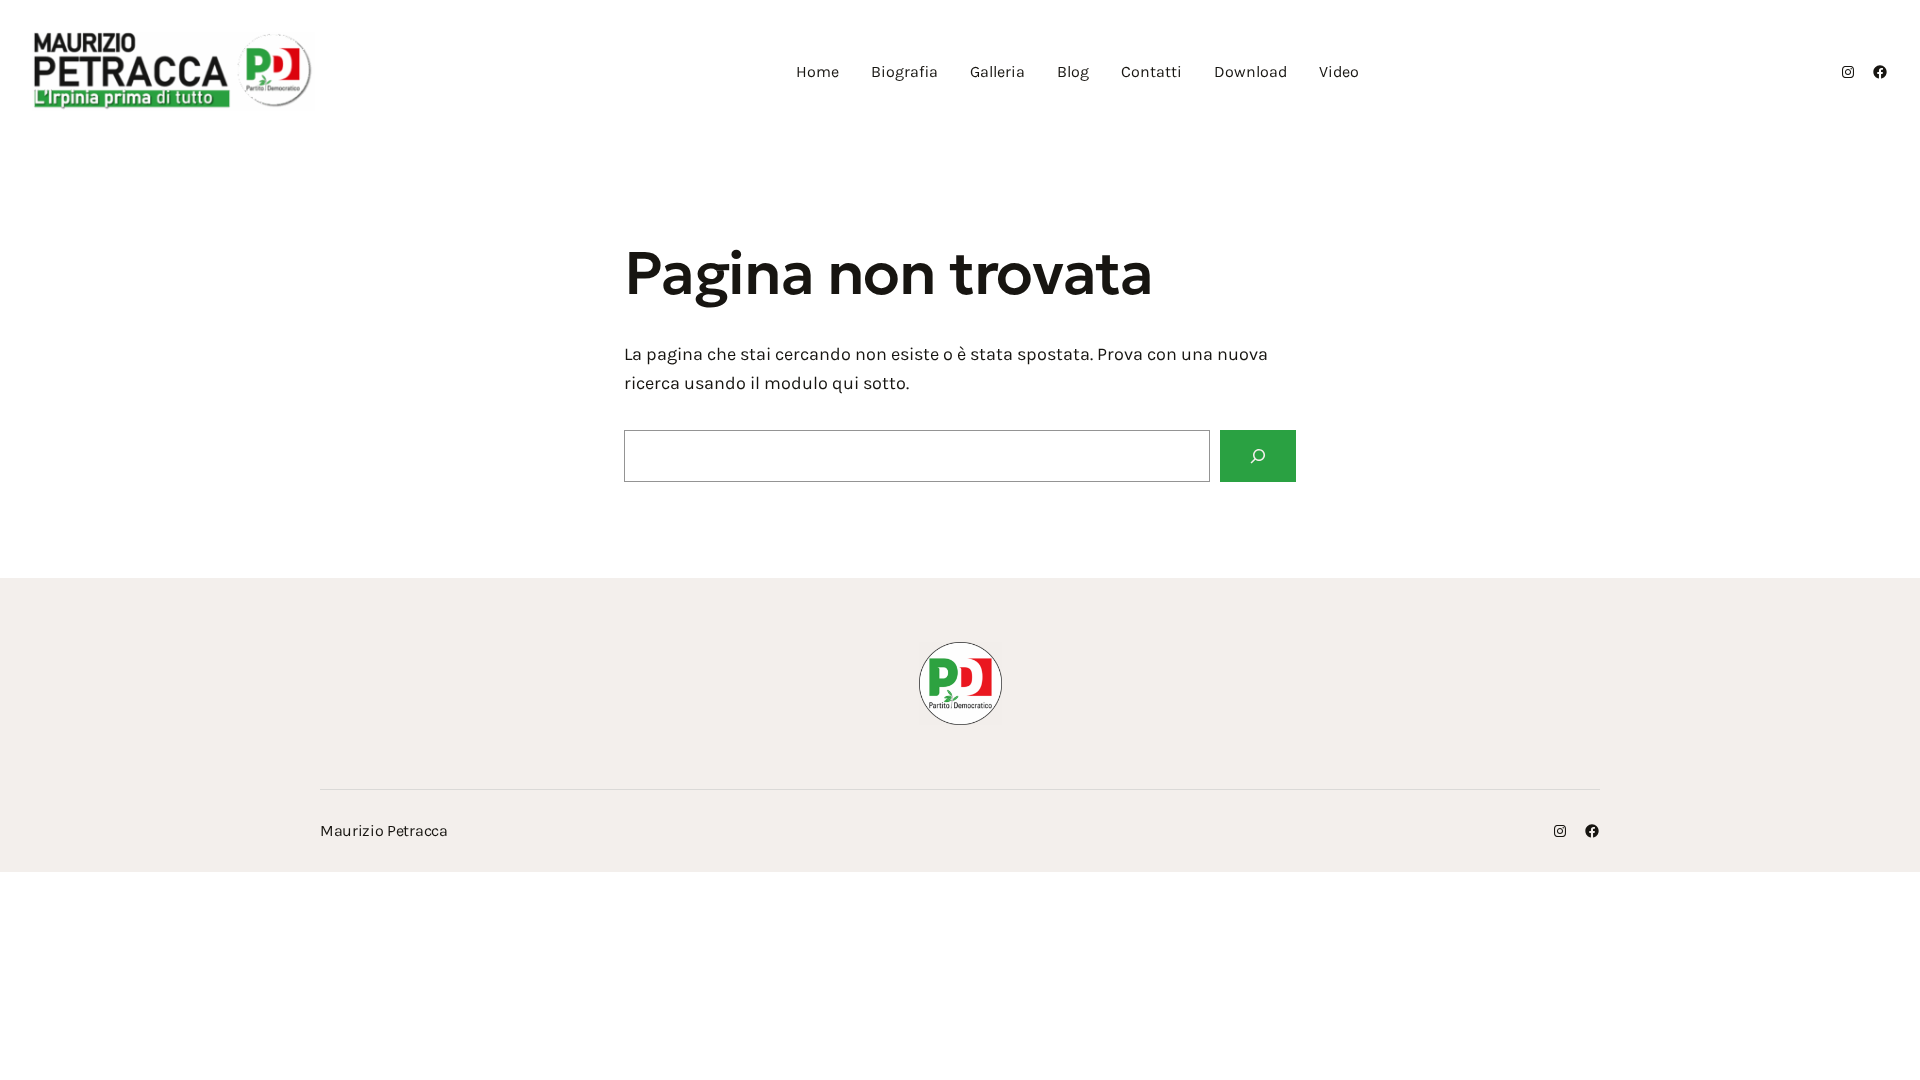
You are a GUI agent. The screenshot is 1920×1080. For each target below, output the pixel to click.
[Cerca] (1258, 456)
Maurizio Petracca (384, 830)
